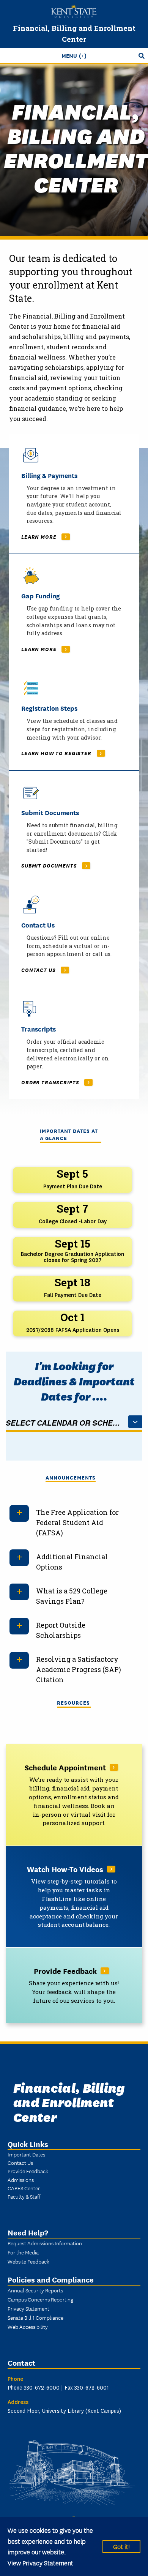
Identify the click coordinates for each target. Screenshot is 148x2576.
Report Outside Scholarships (61, 1630)
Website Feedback (28, 2261)
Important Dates (26, 2154)
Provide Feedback (28, 2171)
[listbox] (74, 1423)
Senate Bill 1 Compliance (35, 2317)
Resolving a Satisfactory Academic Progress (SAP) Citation (79, 1669)
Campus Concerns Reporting (40, 2299)
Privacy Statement (28, 2308)
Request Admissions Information (45, 2243)
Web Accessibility (28, 2327)
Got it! (121, 2546)
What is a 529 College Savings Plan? (72, 1596)
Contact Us (20, 2163)
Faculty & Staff (24, 2196)
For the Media (23, 2252)
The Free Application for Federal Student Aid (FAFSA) (77, 1522)
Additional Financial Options (72, 1562)
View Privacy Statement (40, 2563)
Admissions (21, 2180)
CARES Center (24, 2188)
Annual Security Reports (35, 2290)
